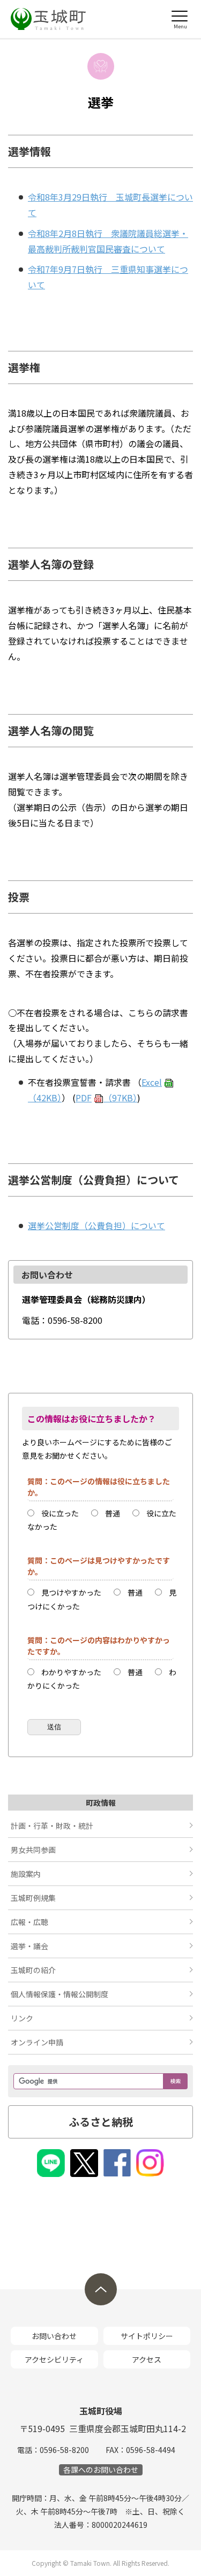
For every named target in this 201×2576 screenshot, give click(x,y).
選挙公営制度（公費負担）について (96, 1225)
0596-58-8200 (64, 2450)
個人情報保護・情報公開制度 (59, 1994)
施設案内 (26, 1874)
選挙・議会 (29, 1946)
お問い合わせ (54, 2336)
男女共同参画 (33, 1850)
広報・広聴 (29, 1922)
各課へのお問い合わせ (101, 2470)
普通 (113, 1513)
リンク (22, 2018)
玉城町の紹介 (33, 1970)
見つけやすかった (71, 1592)
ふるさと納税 (101, 2122)
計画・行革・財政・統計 (52, 1826)
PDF (106, 1098)
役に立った (60, 1513)
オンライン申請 (37, 2042)
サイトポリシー (147, 2336)
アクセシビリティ (54, 2359)
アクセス (147, 2359)
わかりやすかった (71, 1672)
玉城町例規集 (33, 1898)
